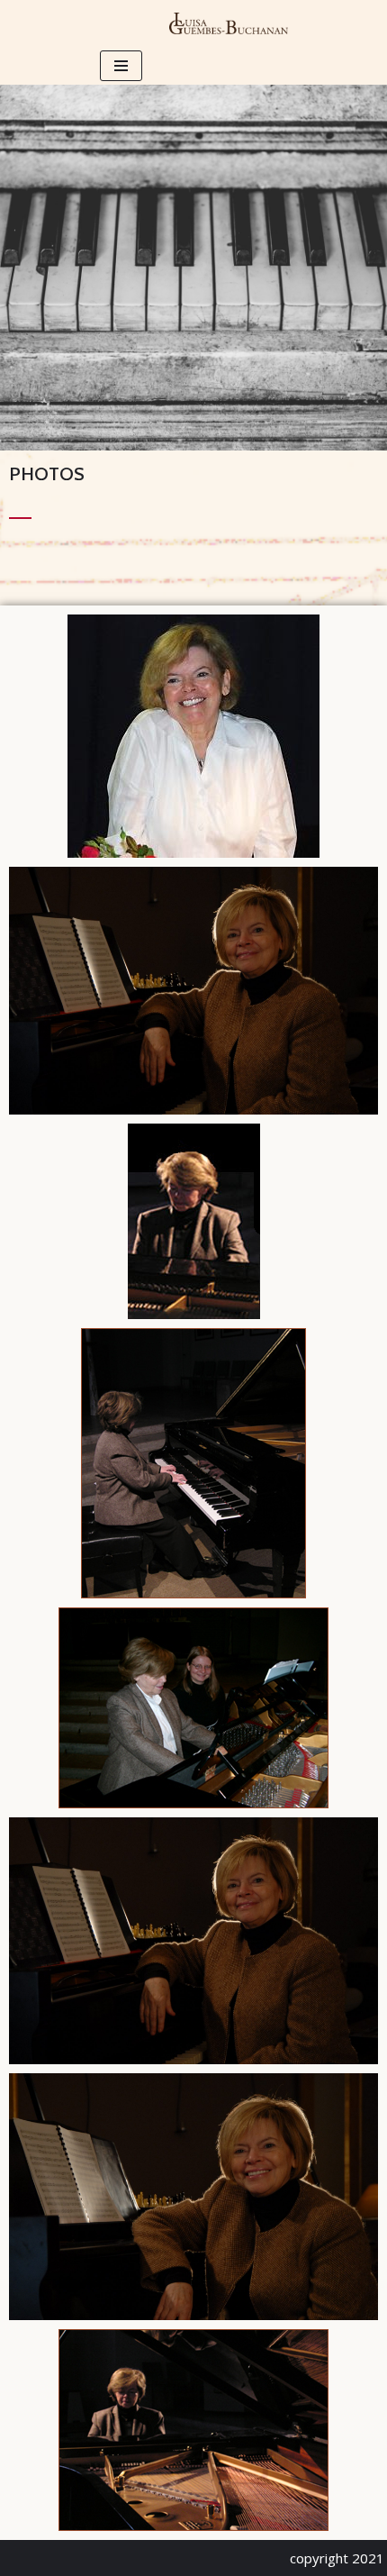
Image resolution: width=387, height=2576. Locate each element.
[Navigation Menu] (121, 66)
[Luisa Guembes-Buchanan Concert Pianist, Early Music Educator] (229, 23)
